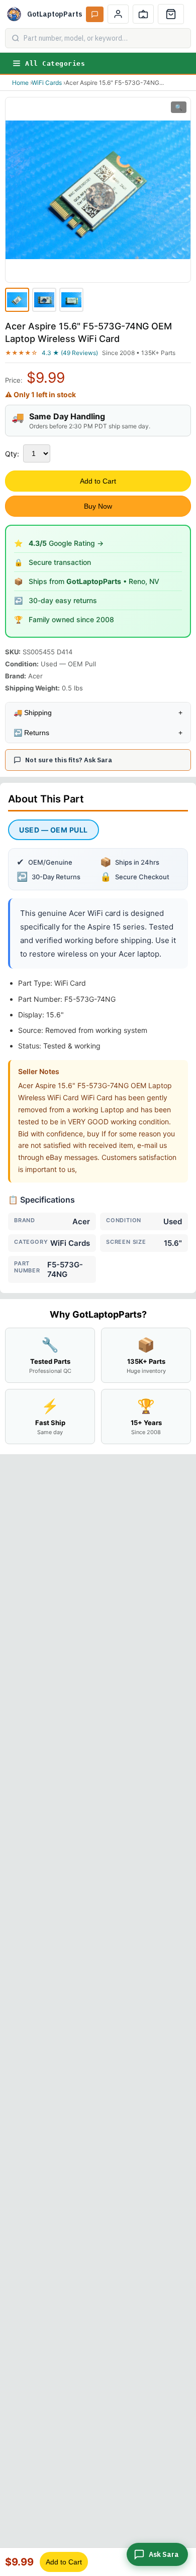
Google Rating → (66, 543)
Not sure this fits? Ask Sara (69, 760)
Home (20, 83)
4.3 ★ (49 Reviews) (70, 353)
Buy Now (98, 506)
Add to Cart (98, 481)
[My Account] (118, 14)
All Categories (55, 64)
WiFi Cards (47, 83)
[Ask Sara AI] (95, 14)
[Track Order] (143, 14)
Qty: (12, 454)
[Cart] (171, 14)
